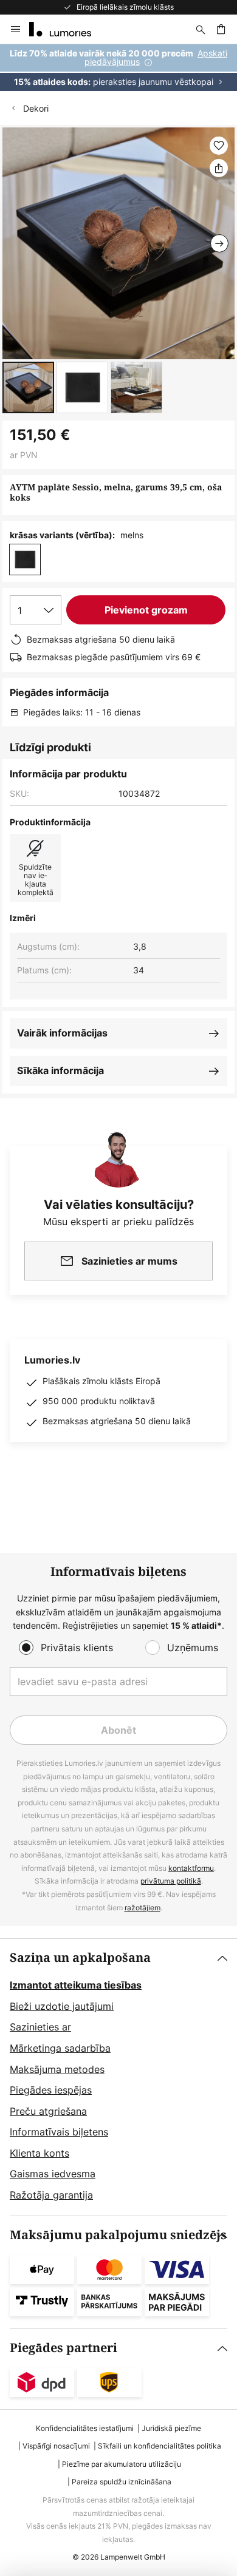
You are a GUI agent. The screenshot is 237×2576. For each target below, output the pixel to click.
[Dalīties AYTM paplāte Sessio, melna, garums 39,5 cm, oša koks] (219, 168)
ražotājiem (143, 1908)
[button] (28, 387)
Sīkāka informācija (60, 1070)
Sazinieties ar (40, 2027)
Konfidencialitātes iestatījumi (85, 2428)
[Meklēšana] (201, 29)
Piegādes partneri (64, 2348)
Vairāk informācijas (62, 1033)
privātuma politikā (171, 1881)
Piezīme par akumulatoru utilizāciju (122, 2464)
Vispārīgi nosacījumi (56, 2446)
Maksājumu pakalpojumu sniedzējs (118, 2235)
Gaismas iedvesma (53, 2174)
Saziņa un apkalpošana (80, 1958)
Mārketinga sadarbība (60, 2048)
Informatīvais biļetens (59, 2132)
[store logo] (67, 29)
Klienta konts (39, 2153)
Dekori (36, 108)
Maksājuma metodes (57, 2069)
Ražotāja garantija (51, 2195)
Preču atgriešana (48, 2111)
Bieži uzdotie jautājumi (62, 2006)
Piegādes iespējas (51, 2090)
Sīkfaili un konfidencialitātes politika (160, 2446)
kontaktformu (191, 1868)
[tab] (118, 2077)
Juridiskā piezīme (171, 2428)
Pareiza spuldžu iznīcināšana (122, 2482)
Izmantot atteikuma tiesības (76, 1985)
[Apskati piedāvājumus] (118, 68)
